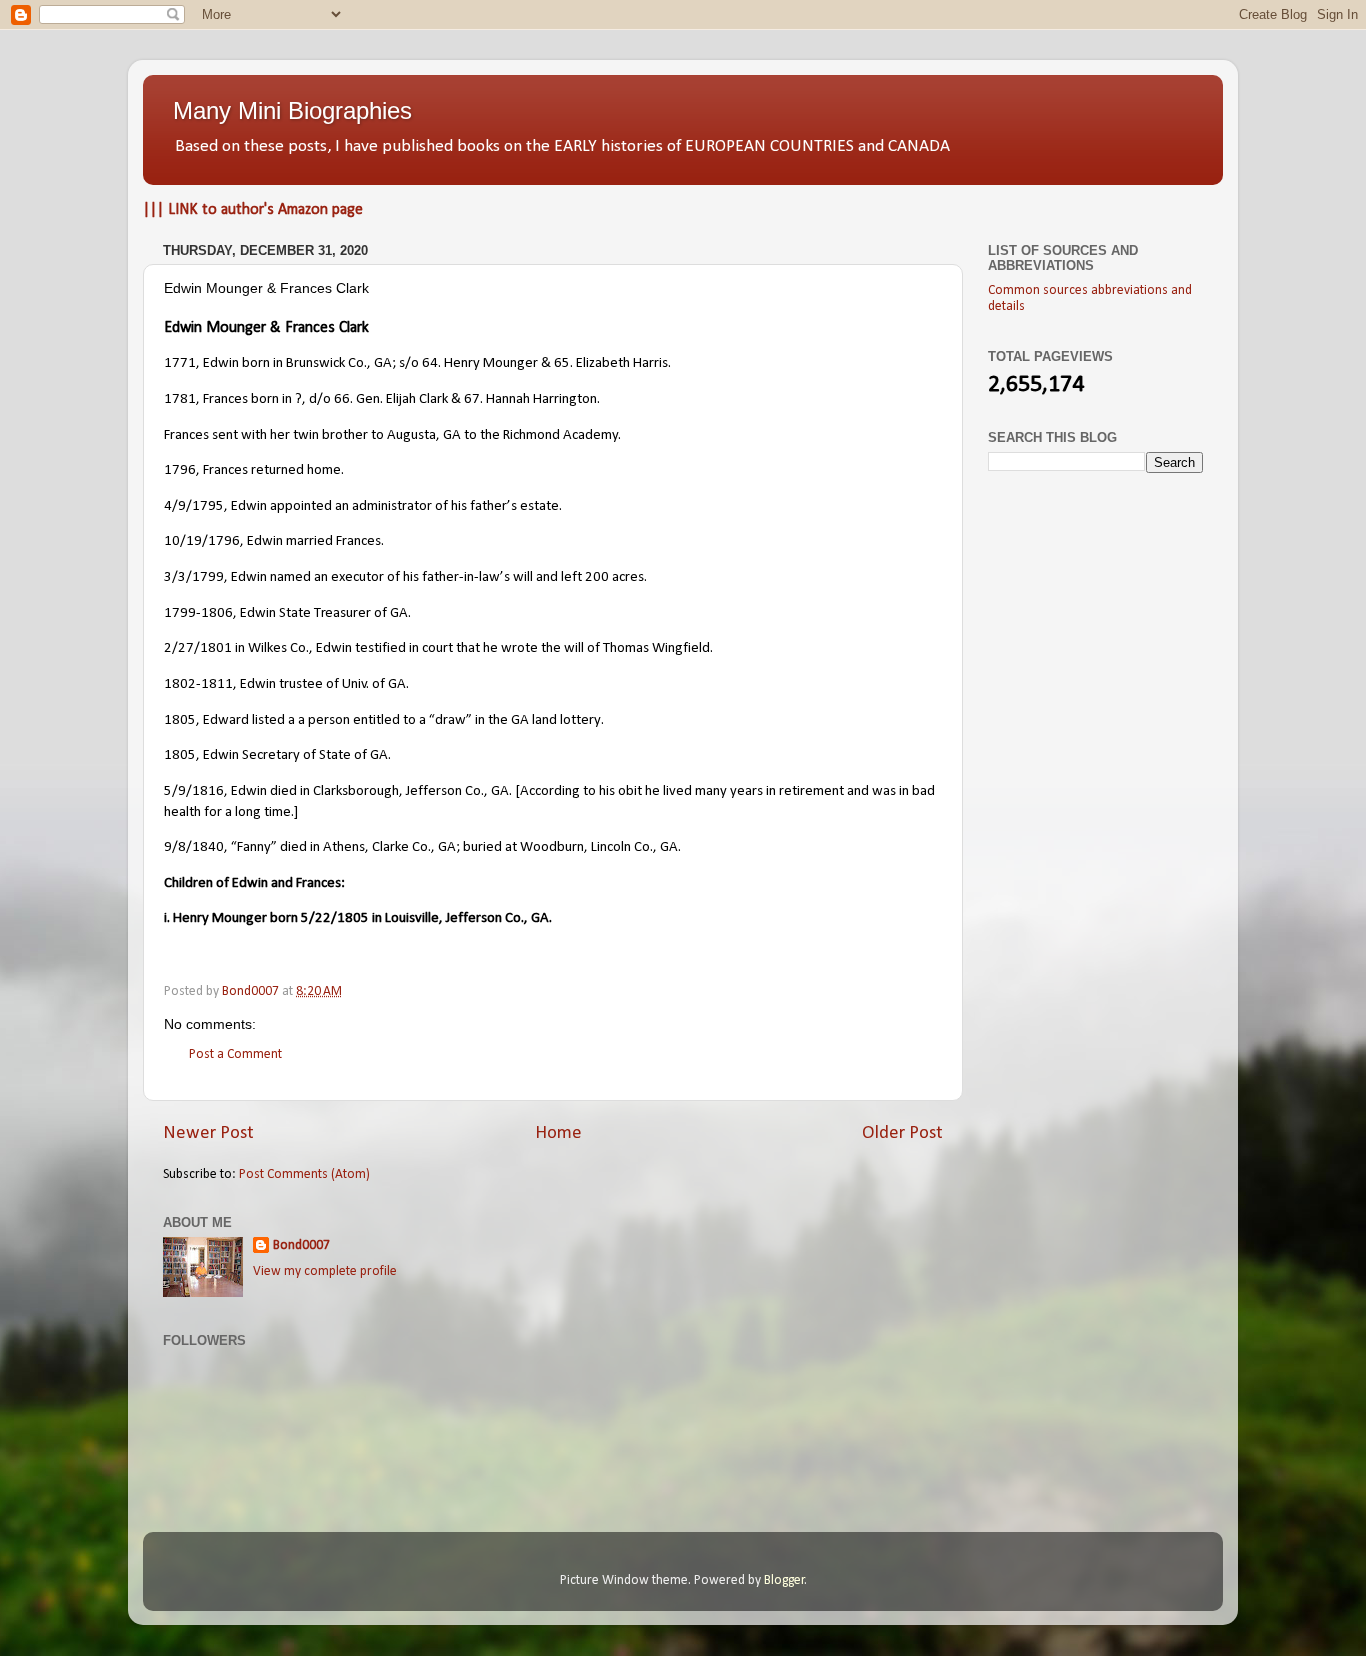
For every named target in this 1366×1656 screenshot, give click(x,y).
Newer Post (208, 1133)
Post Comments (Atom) (304, 1174)
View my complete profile (325, 1271)
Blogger (784, 1580)
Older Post (902, 1133)
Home (558, 1133)
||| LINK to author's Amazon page (253, 210)
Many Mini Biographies (292, 110)
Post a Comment (235, 1054)
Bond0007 (301, 1245)
